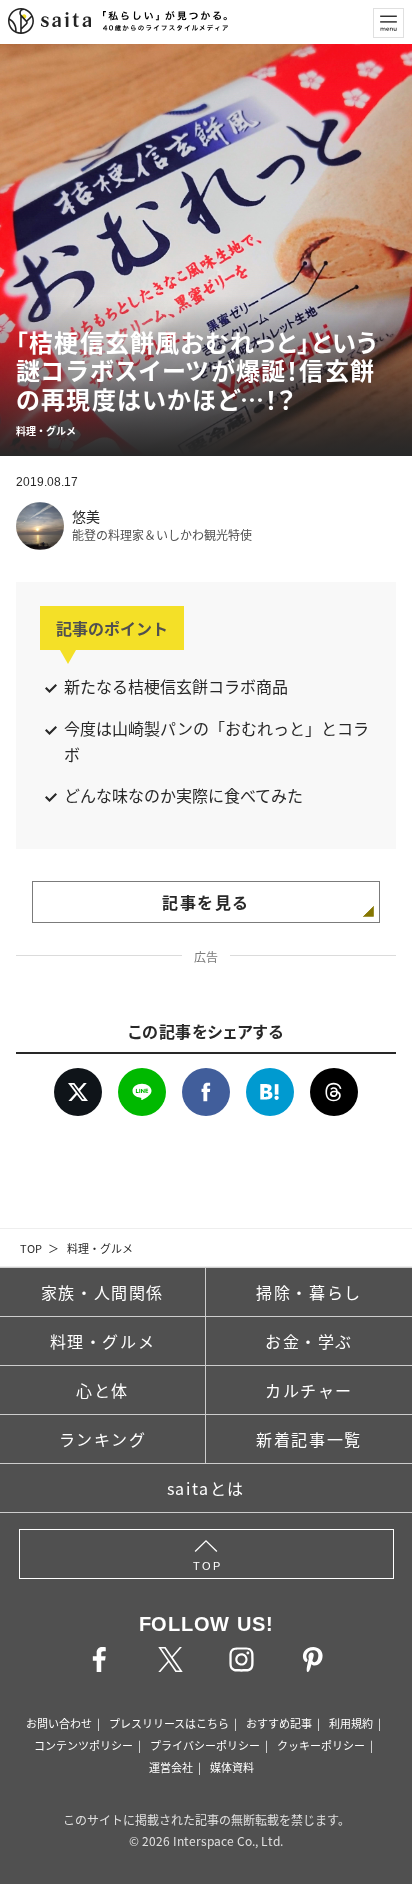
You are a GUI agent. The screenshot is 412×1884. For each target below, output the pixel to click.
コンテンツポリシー (83, 1745)
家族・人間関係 (102, 1292)
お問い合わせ (59, 1723)
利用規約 (351, 1723)
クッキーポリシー (321, 1745)
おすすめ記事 (279, 1723)
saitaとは (206, 1488)
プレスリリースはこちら (169, 1723)
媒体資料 (232, 1767)
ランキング (103, 1439)
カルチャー (309, 1390)
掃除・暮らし (309, 1292)
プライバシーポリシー (205, 1745)
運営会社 (171, 1767)
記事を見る (206, 902)
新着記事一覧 (309, 1439)
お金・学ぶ (309, 1341)
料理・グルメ (100, 1248)
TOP (31, 1248)
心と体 (102, 1390)
